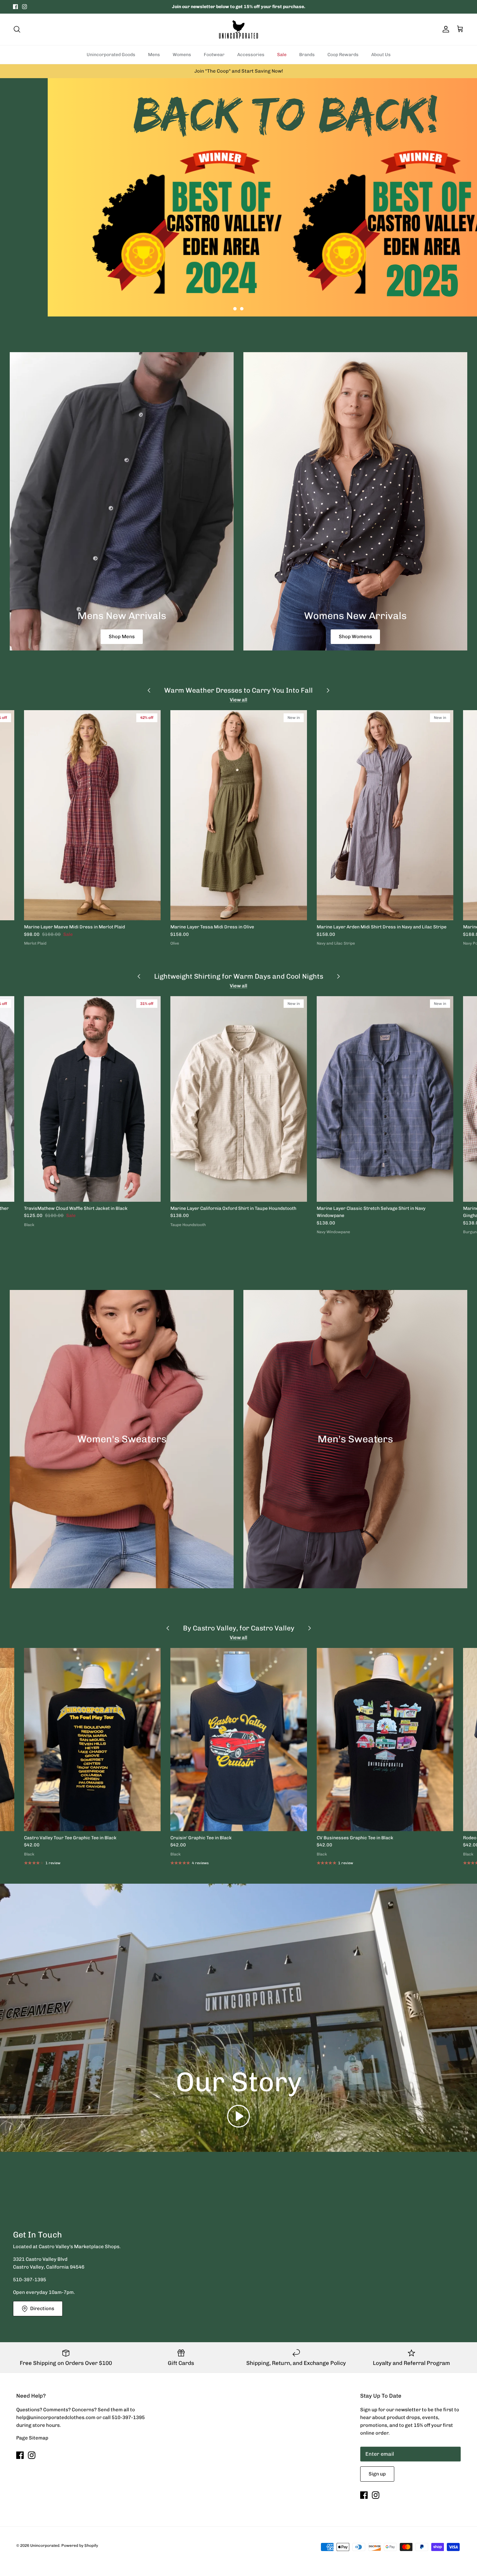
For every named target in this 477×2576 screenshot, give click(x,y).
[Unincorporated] (238, 29)
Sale (282, 55)
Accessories (251, 55)
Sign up (377, 2474)
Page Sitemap (32, 2438)
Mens (154, 55)
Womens (182, 55)
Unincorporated (45, 2546)
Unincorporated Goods (111, 55)
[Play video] (238, 2116)
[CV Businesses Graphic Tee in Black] (385, 1740)
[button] (235, 309)
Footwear (214, 55)
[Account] (445, 29)
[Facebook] (15, 7)
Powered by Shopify (80, 2546)
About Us (381, 55)
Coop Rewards (343, 55)
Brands (307, 55)
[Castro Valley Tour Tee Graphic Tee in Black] (92, 1740)
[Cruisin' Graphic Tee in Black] (239, 1740)
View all (238, 700)
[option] (238, 197)
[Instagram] (24, 7)
